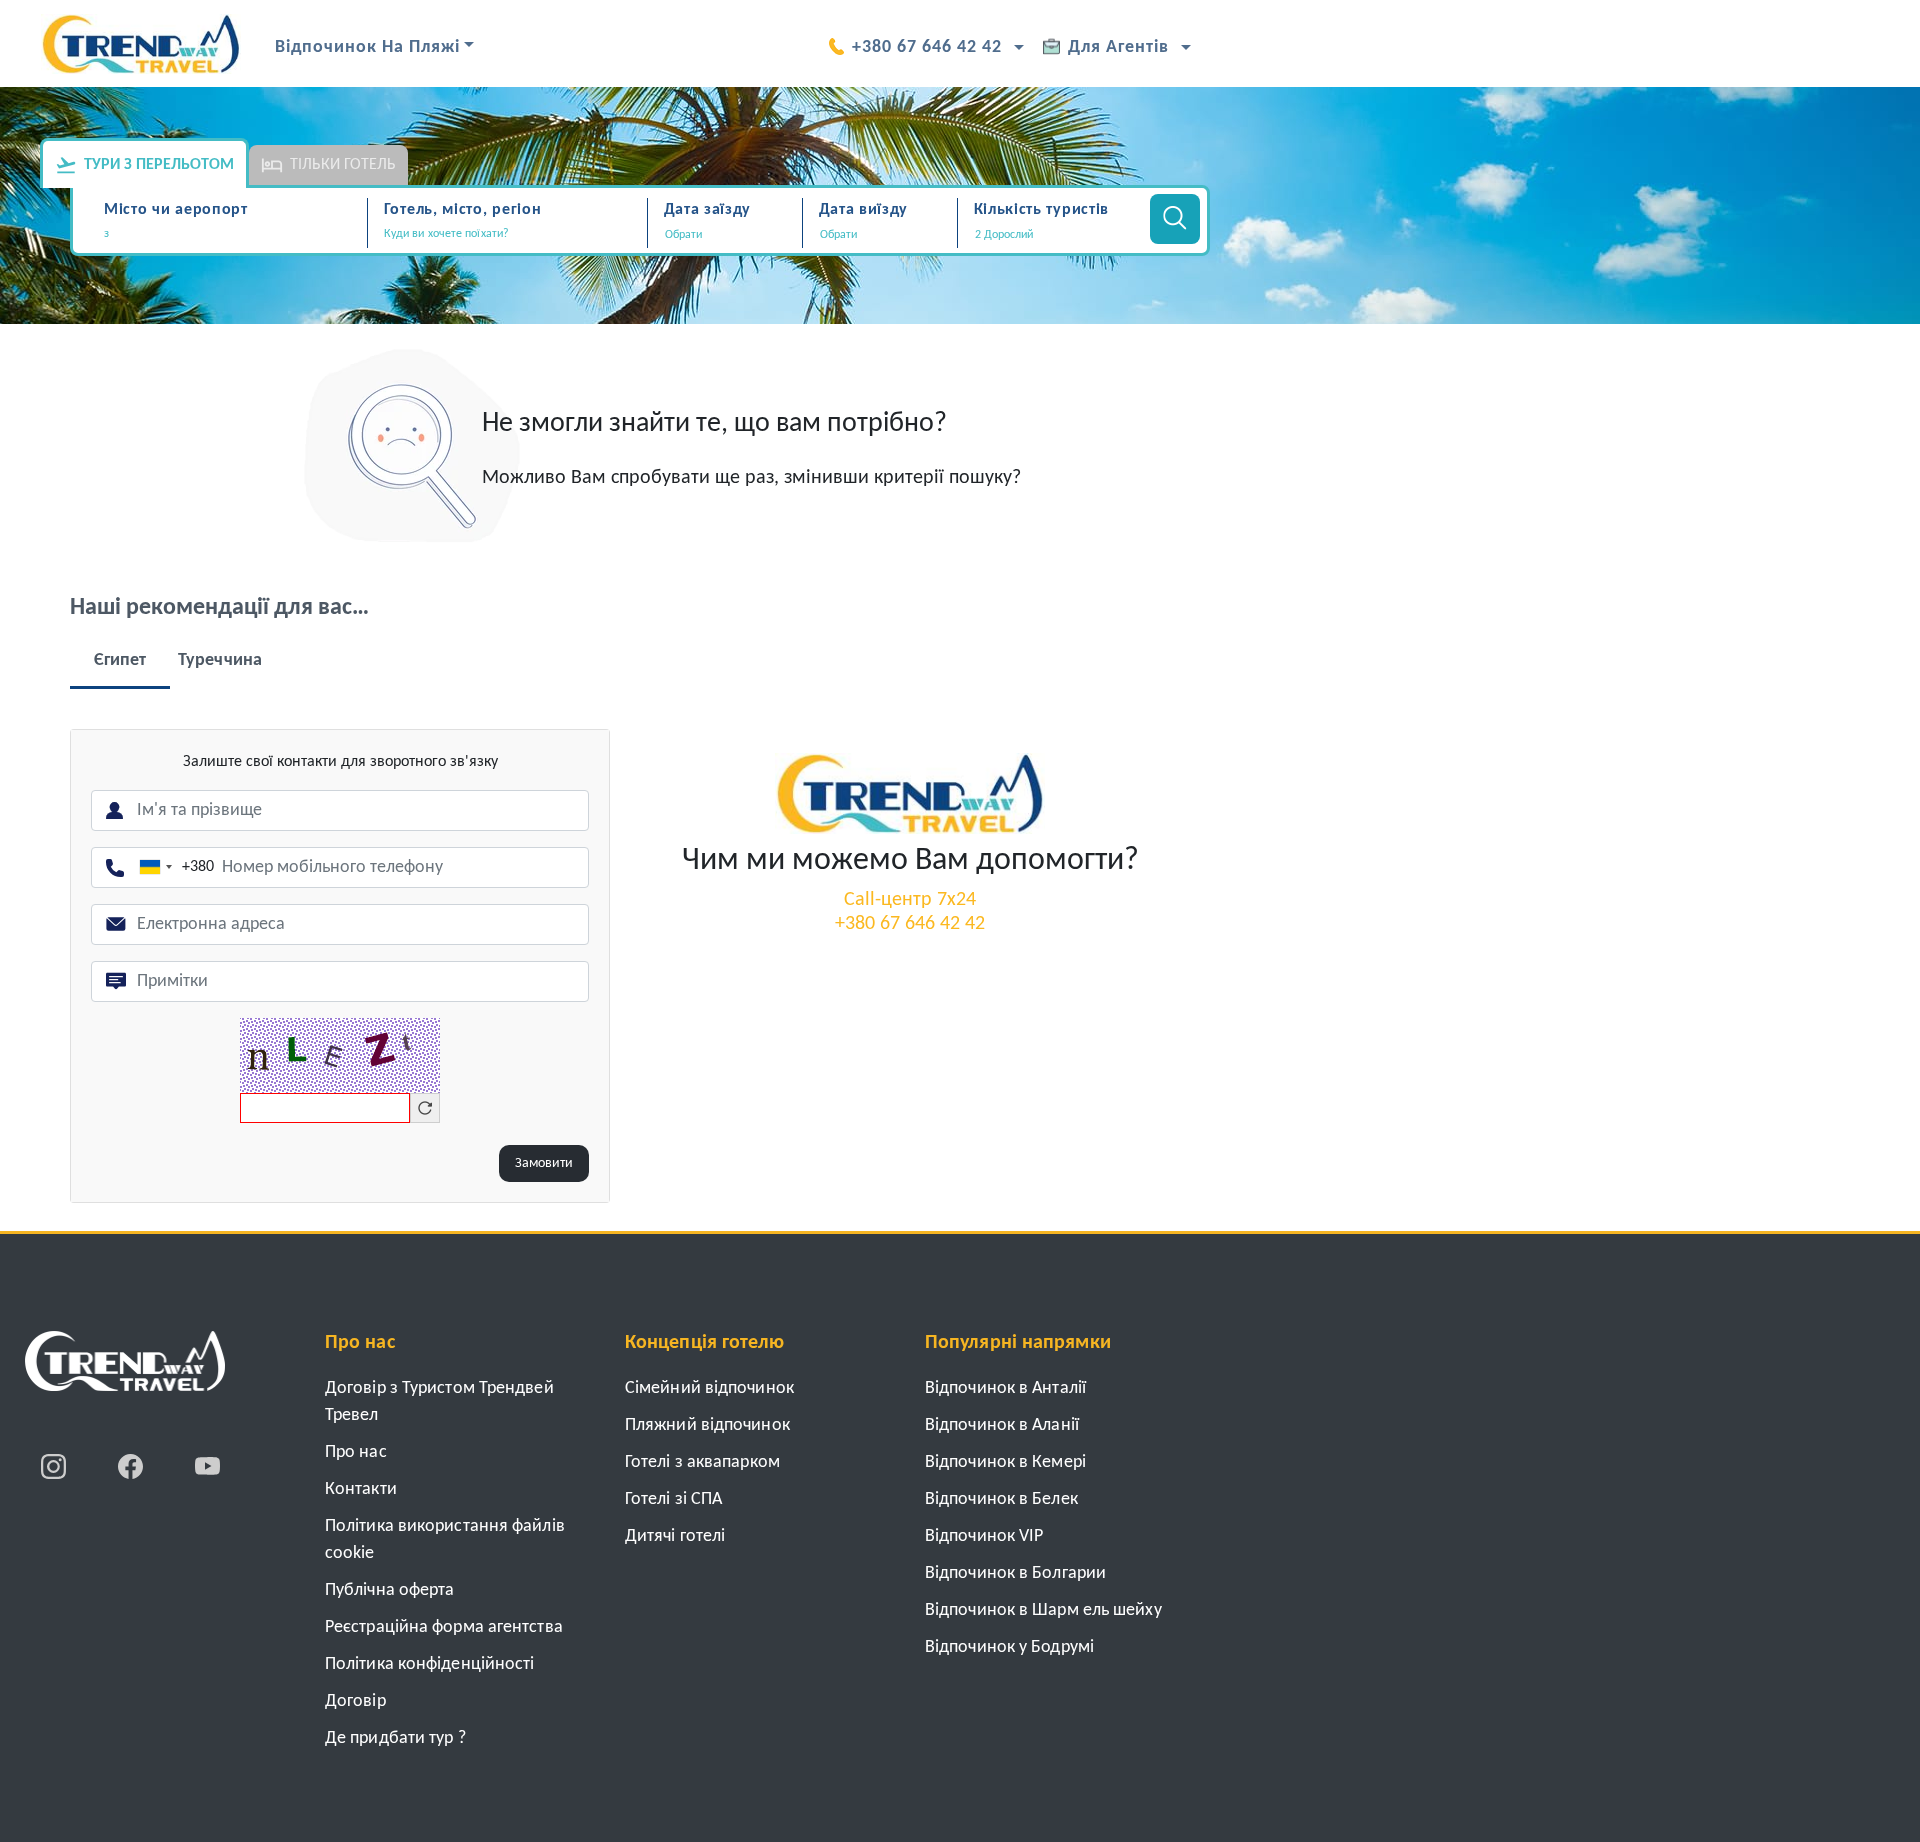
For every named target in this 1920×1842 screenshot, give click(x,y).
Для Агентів (1118, 47)
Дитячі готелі (675, 1536)
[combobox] (232, 236)
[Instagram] (55, 1466)
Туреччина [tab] (220, 660)
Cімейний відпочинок (709, 1388)
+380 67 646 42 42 (927, 47)
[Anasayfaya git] (125, 1368)
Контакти (361, 1489)
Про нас (356, 1452)
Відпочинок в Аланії (1002, 1425)
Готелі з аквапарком (702, 1462)
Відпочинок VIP (984, 1536)
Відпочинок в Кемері (1005, 1462)
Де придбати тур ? (395, 1738)
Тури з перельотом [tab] (159, 165)
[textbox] (232, 234)
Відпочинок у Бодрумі (1009, 1647)
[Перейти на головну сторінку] (910, 793)
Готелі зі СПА (673, 1499)
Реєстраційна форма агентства (444, 1627)
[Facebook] (132, 1466)
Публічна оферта (390, 1590)
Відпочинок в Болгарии (1015, 1573)
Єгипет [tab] (120, 660)
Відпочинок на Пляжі (367, 47)
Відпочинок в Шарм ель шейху (1043, 1610)
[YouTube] (207, 1466)
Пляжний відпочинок (707, 1425)
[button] (1051, 235)
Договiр (355, 1701)
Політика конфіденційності (430, 1664)
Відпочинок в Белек (1001, 1499)
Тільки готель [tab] (343, 165)
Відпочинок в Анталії (1005, 1388)
